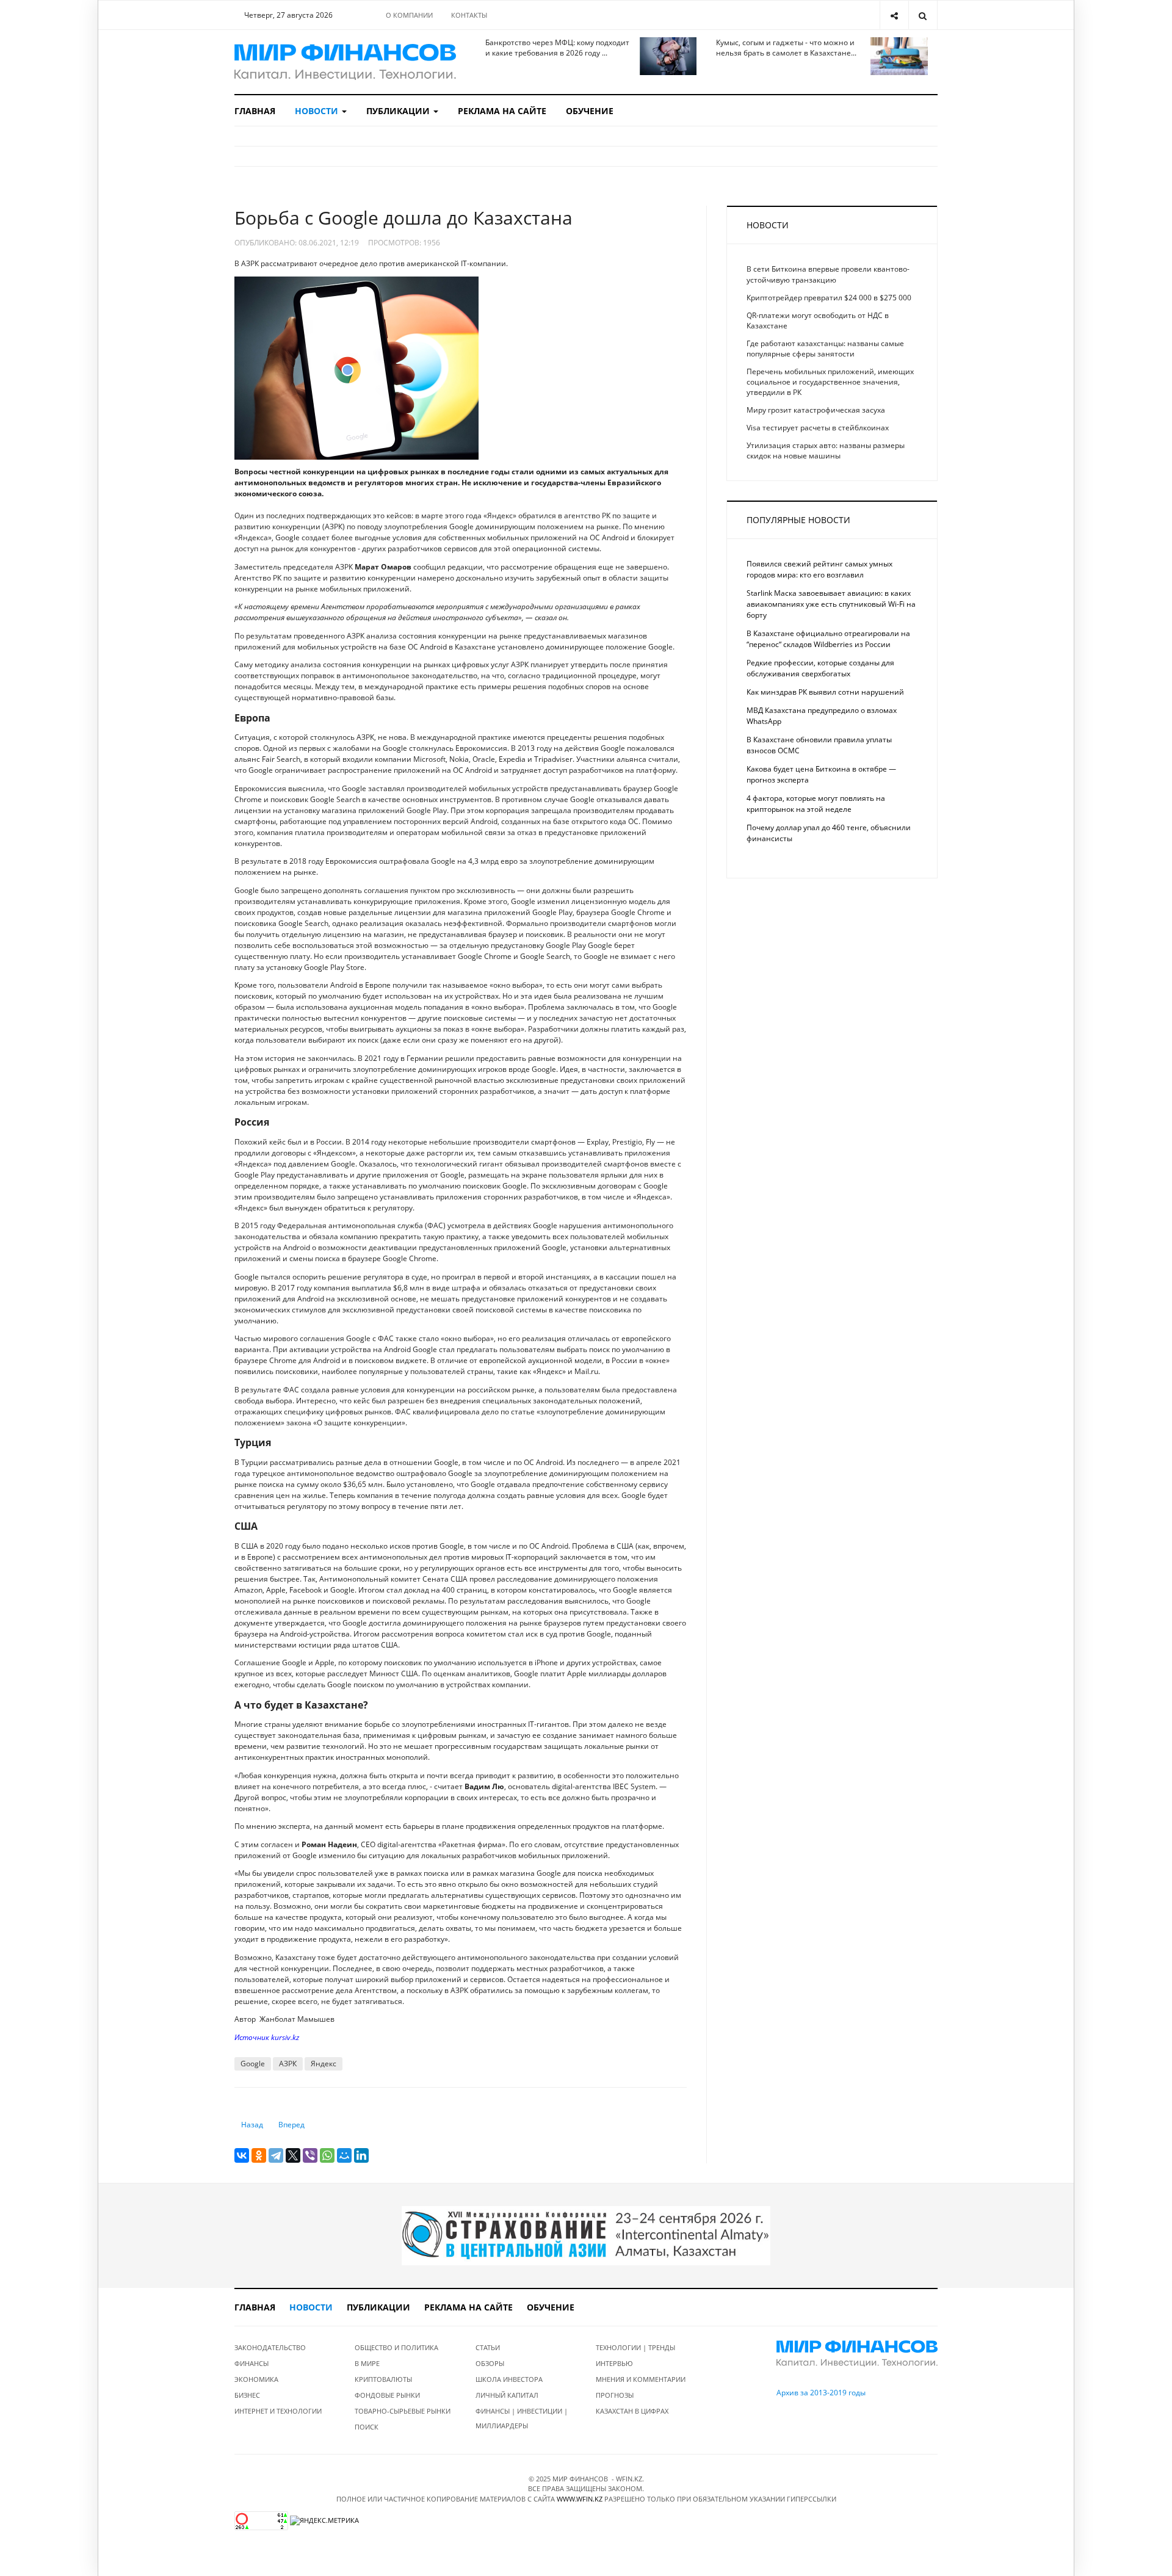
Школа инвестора (509, 2379)
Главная (255, 111)
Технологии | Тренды (635, 2347)
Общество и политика (396, 2347)
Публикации (399, 111)
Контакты (469, 15)
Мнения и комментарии (641, 2379)
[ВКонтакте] (242, 2155)
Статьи (488, 2347)
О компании (409, 15)
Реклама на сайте (502, 111)
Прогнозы (615, 2395)
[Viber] (310, 2155)
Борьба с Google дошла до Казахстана (403, 218)
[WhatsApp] (327, 2155)
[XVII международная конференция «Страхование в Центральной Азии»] (586, 2235)
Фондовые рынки (387, 2395)
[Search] (923, 15)
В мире (367, 2363)
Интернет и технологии (278, 2411)
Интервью (614, 2363)
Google (253, 2064)
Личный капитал (507, 2395)
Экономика (256, 2379)
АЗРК (288, 2064)
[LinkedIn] (361, 2155)
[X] (293, 2155)
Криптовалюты (383, 2379)
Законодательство (270, 2347)
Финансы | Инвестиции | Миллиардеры (522, 2418)
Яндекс (324, 2064)
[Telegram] (276, 2155)
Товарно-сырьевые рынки (403, 2411)
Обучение (590, 111)
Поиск (367, 2427)
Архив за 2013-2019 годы (821, 2393)
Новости (318, 111)
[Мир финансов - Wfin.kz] (345, 62)
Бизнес (247, 2395)
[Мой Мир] (344, 2155)
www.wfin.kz (580, 2499)
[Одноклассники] (259, 2155)
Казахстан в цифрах (632, 2411)
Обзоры (490, 2363)
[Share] (894, 15)
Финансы (251, 2363)
